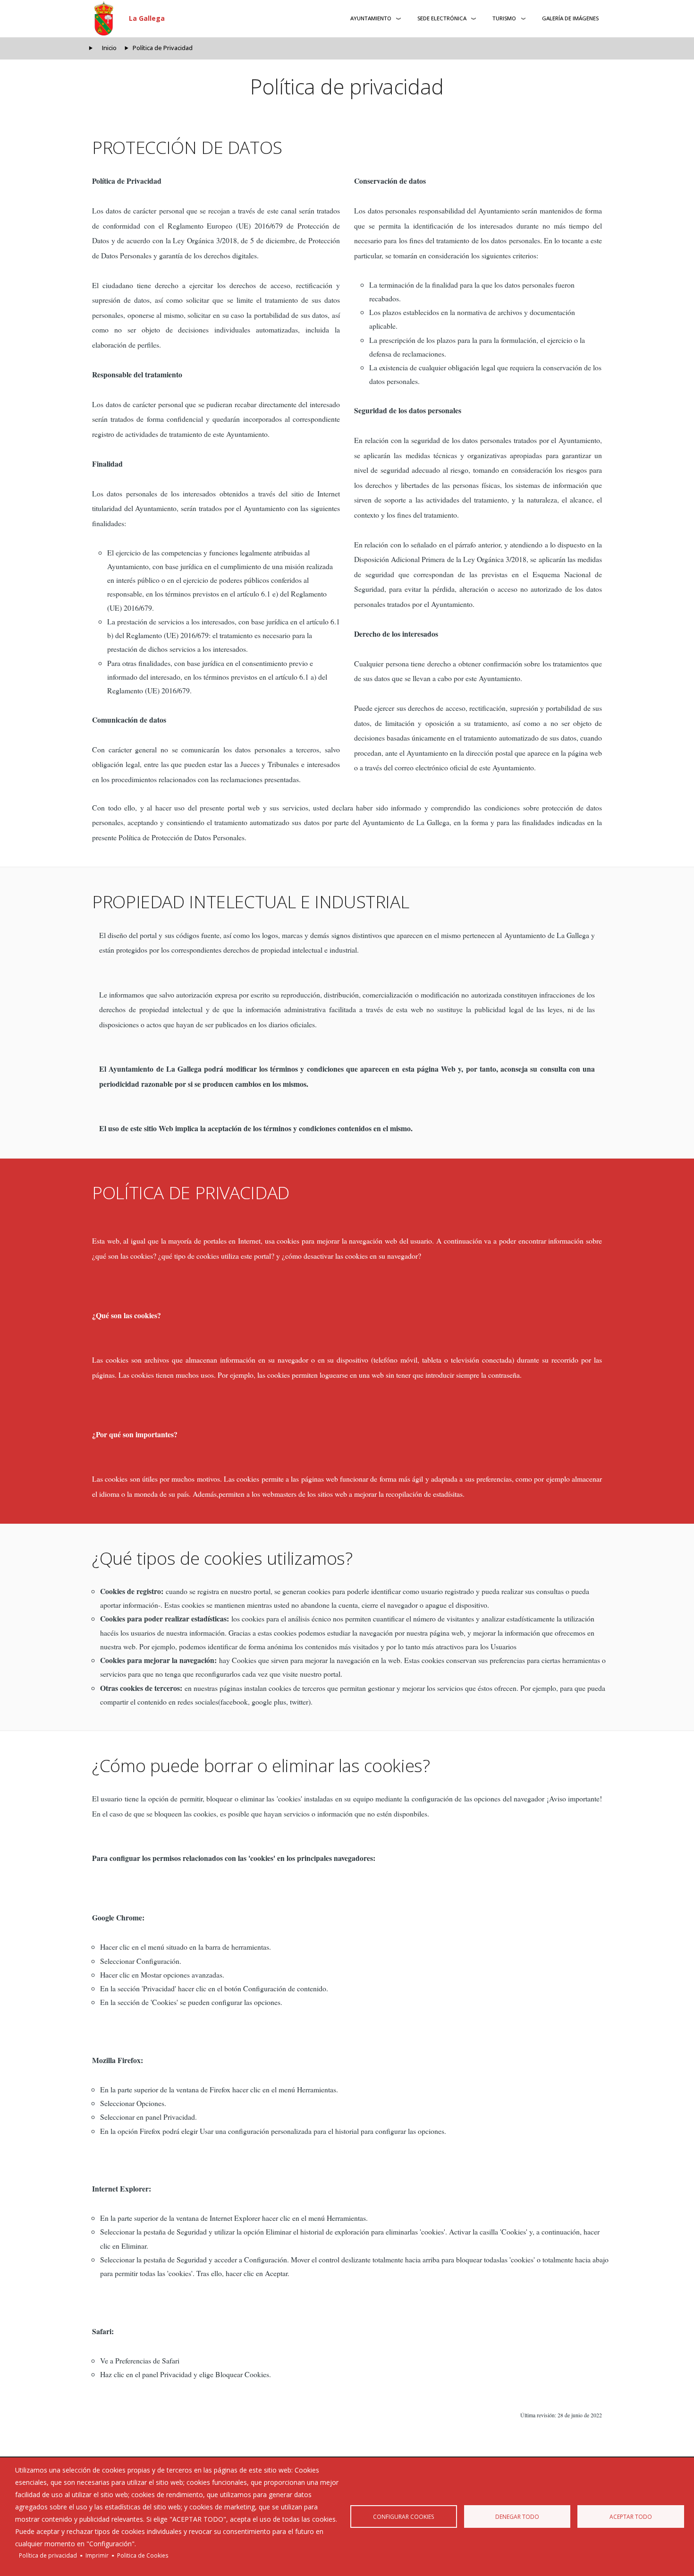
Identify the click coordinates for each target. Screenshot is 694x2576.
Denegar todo (517, 2516)
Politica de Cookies (143, 2555)
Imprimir (97, 2555)
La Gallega (147, 18)
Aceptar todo (631, 2516)
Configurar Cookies (404, 2516)
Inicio (109, 48)
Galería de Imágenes (570, 18)
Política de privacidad (48, 2555)
